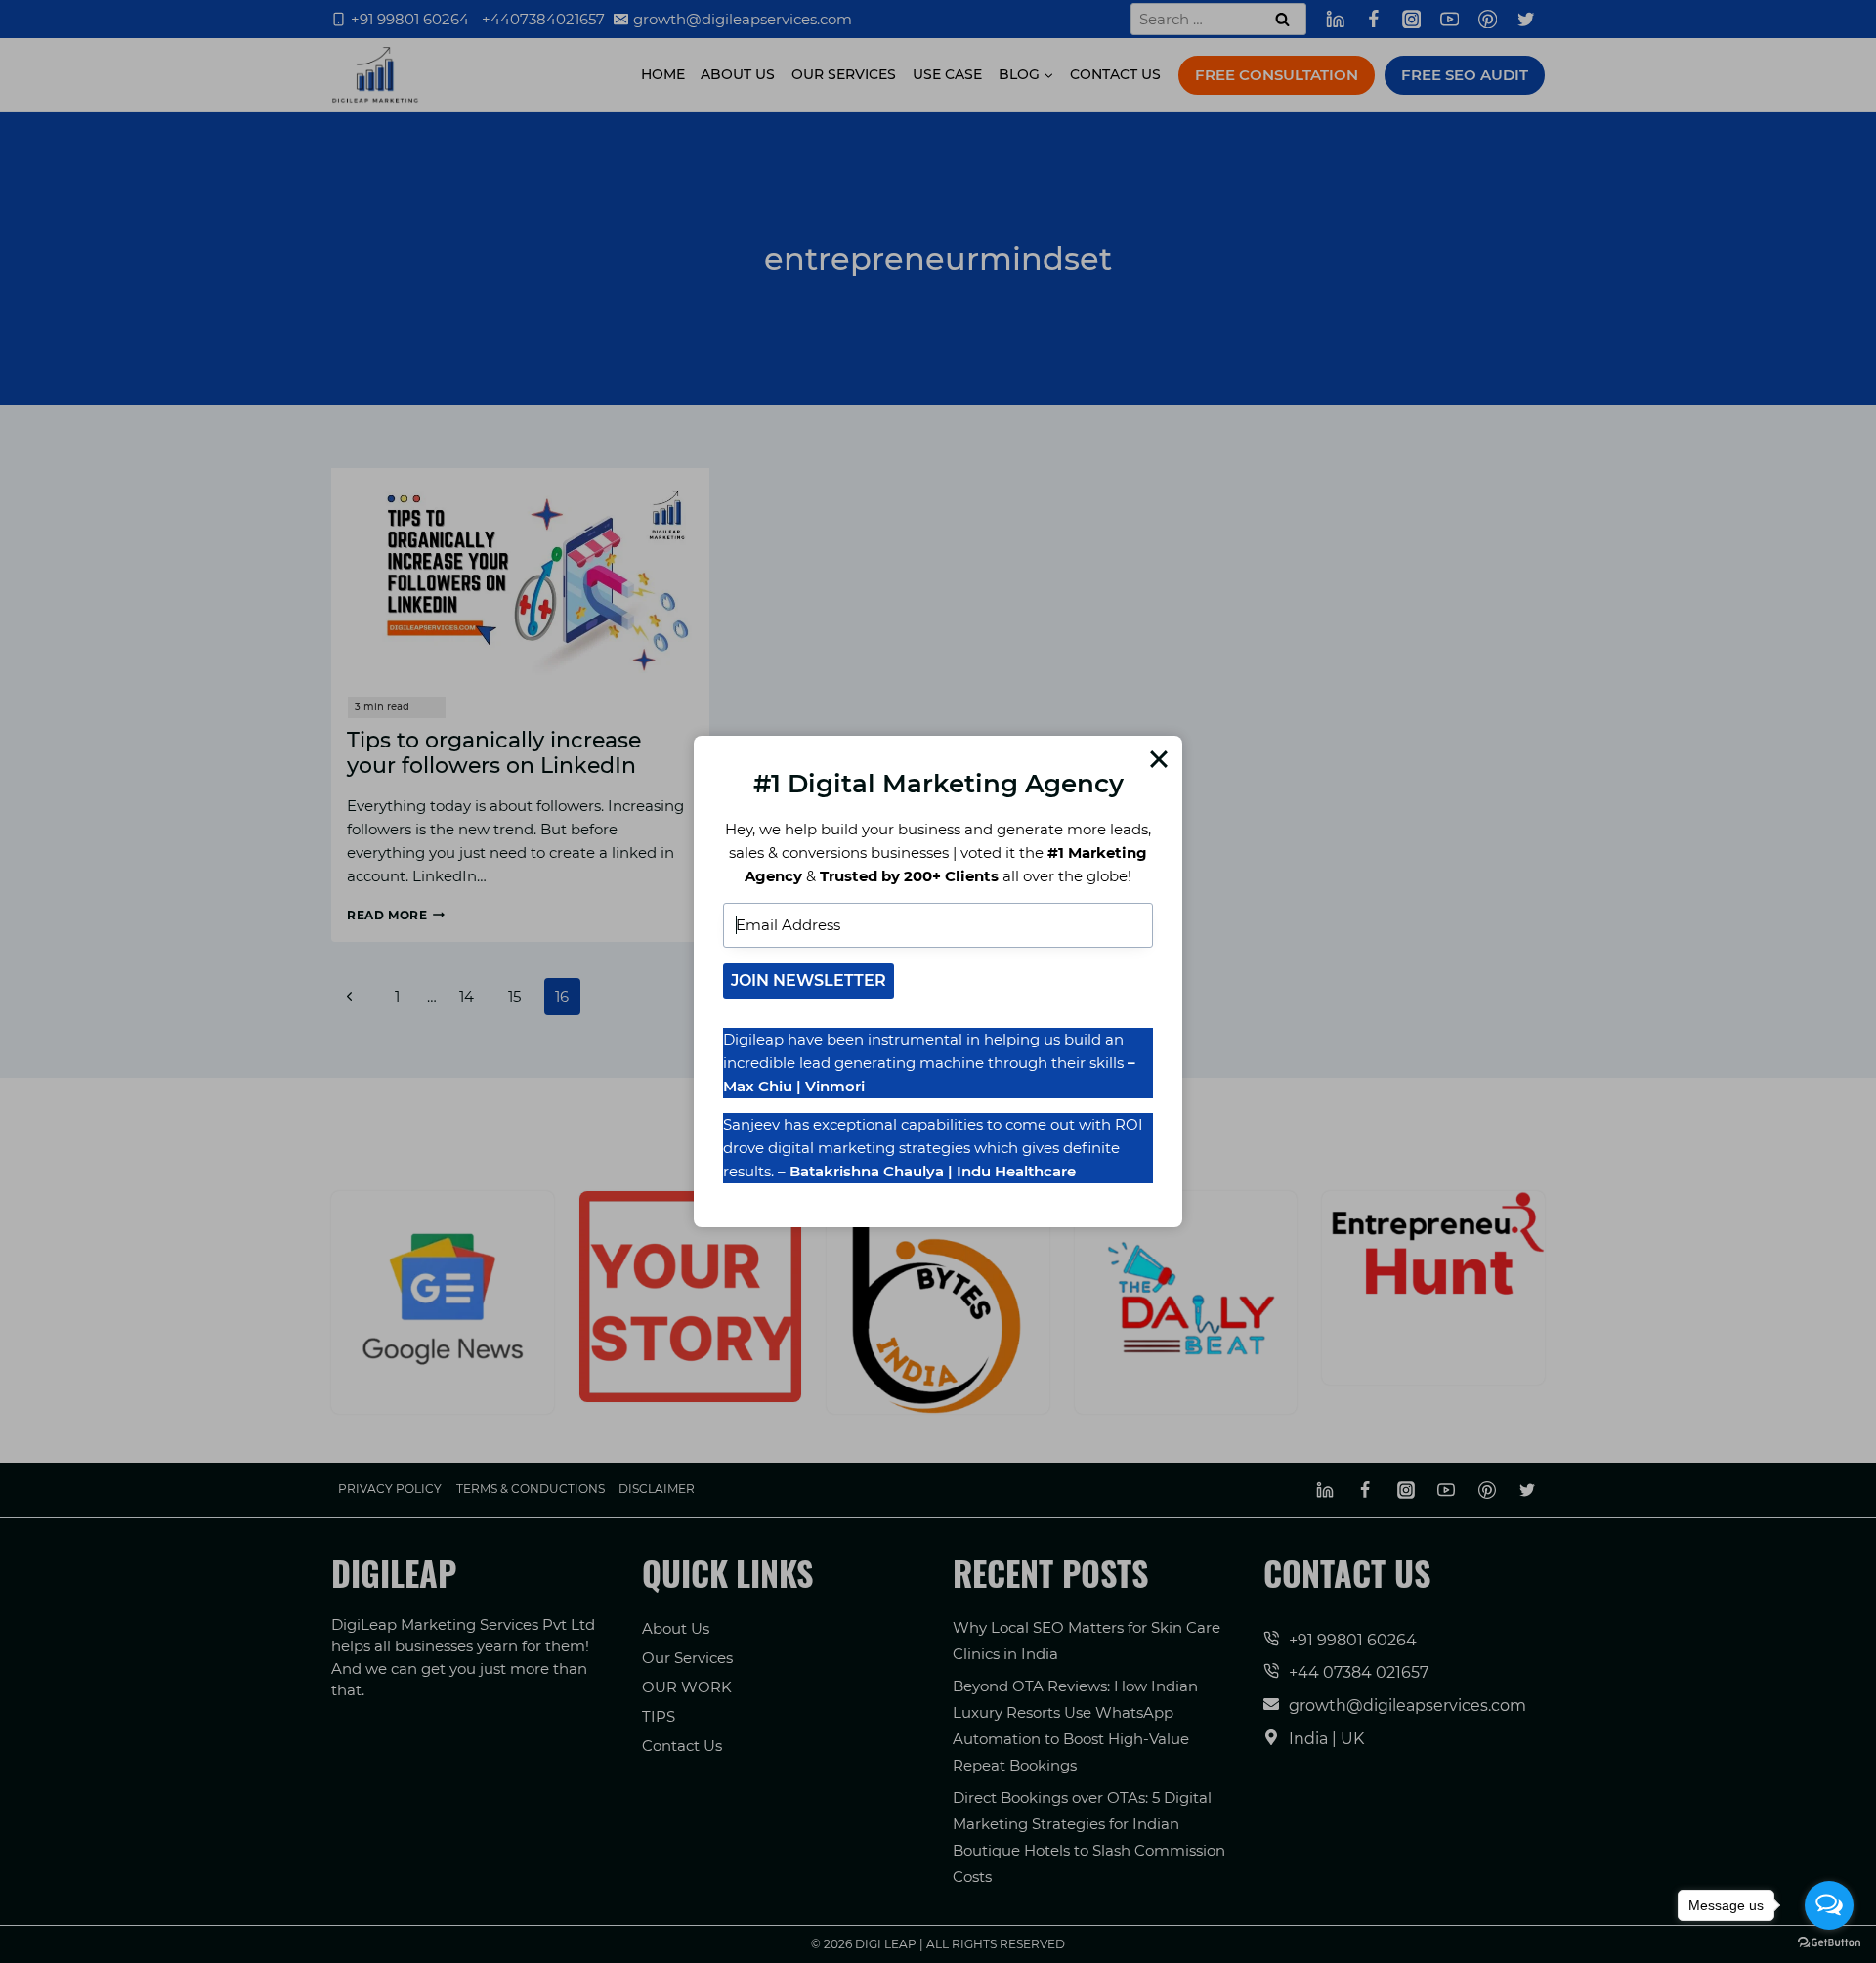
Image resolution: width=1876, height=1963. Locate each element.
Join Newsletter (809, 981)
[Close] (1159, 759)
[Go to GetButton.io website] (1829, 1943)
